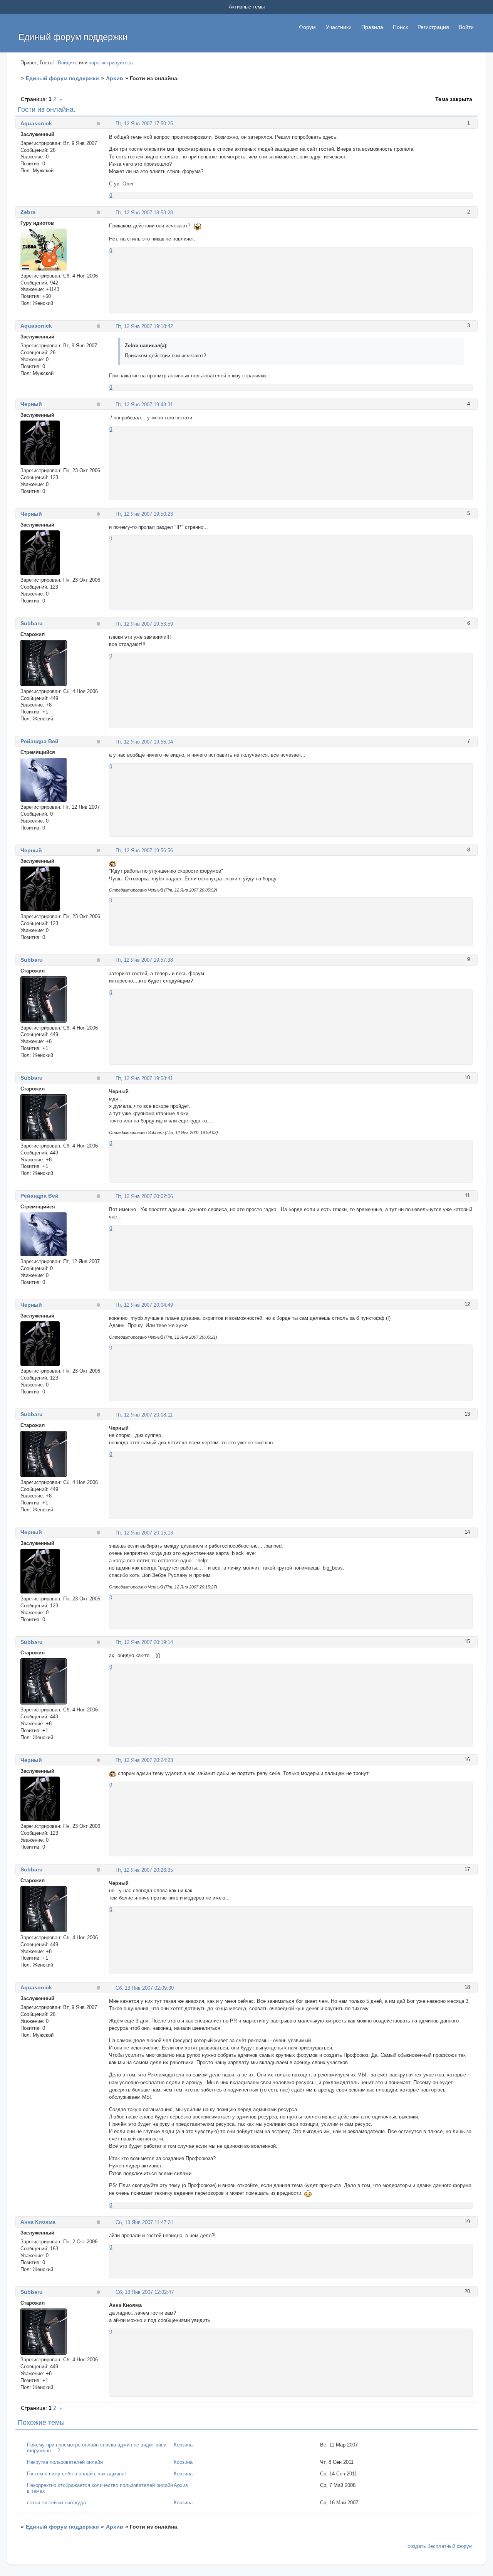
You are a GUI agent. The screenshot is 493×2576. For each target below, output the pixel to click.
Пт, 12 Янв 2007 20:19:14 (144, 1642)
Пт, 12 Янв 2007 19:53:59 (144, 624)
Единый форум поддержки (62, 78)
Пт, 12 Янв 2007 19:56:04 (144, 742)
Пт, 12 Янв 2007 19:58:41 (144, 1078)
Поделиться (112, 123)
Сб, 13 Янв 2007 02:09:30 (145, 1988)
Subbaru (32, 623)
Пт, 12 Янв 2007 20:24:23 (144, 1760)
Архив (115, 78)
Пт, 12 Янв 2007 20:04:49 (144, 1305)
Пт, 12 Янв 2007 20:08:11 (144, 1415)
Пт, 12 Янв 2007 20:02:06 (144, 1196)
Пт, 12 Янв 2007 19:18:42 (144, 326)
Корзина (183, 2445)
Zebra (28, 212)
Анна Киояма (38, 2222)
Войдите (68, 63)
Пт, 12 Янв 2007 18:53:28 (144, 213)
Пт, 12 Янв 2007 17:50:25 (144, 124)
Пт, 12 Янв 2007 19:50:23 (144, 514)
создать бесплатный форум (440, 2546)
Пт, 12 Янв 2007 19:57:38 (144, 960)
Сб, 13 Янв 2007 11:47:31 (144, 2222)
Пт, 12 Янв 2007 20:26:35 (144, 1870)
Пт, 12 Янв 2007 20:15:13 (144, 1533)
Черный (31, 404)
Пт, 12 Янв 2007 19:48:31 (144, 405)
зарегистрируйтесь (111, 63)
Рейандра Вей (39, 741)
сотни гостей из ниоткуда (56, 2503)
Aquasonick (36, 123)
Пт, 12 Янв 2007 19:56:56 (144, 851)
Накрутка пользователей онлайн (65, 2462)
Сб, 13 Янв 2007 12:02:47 (145, 2292)
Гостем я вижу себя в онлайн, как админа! (76, 2474)
